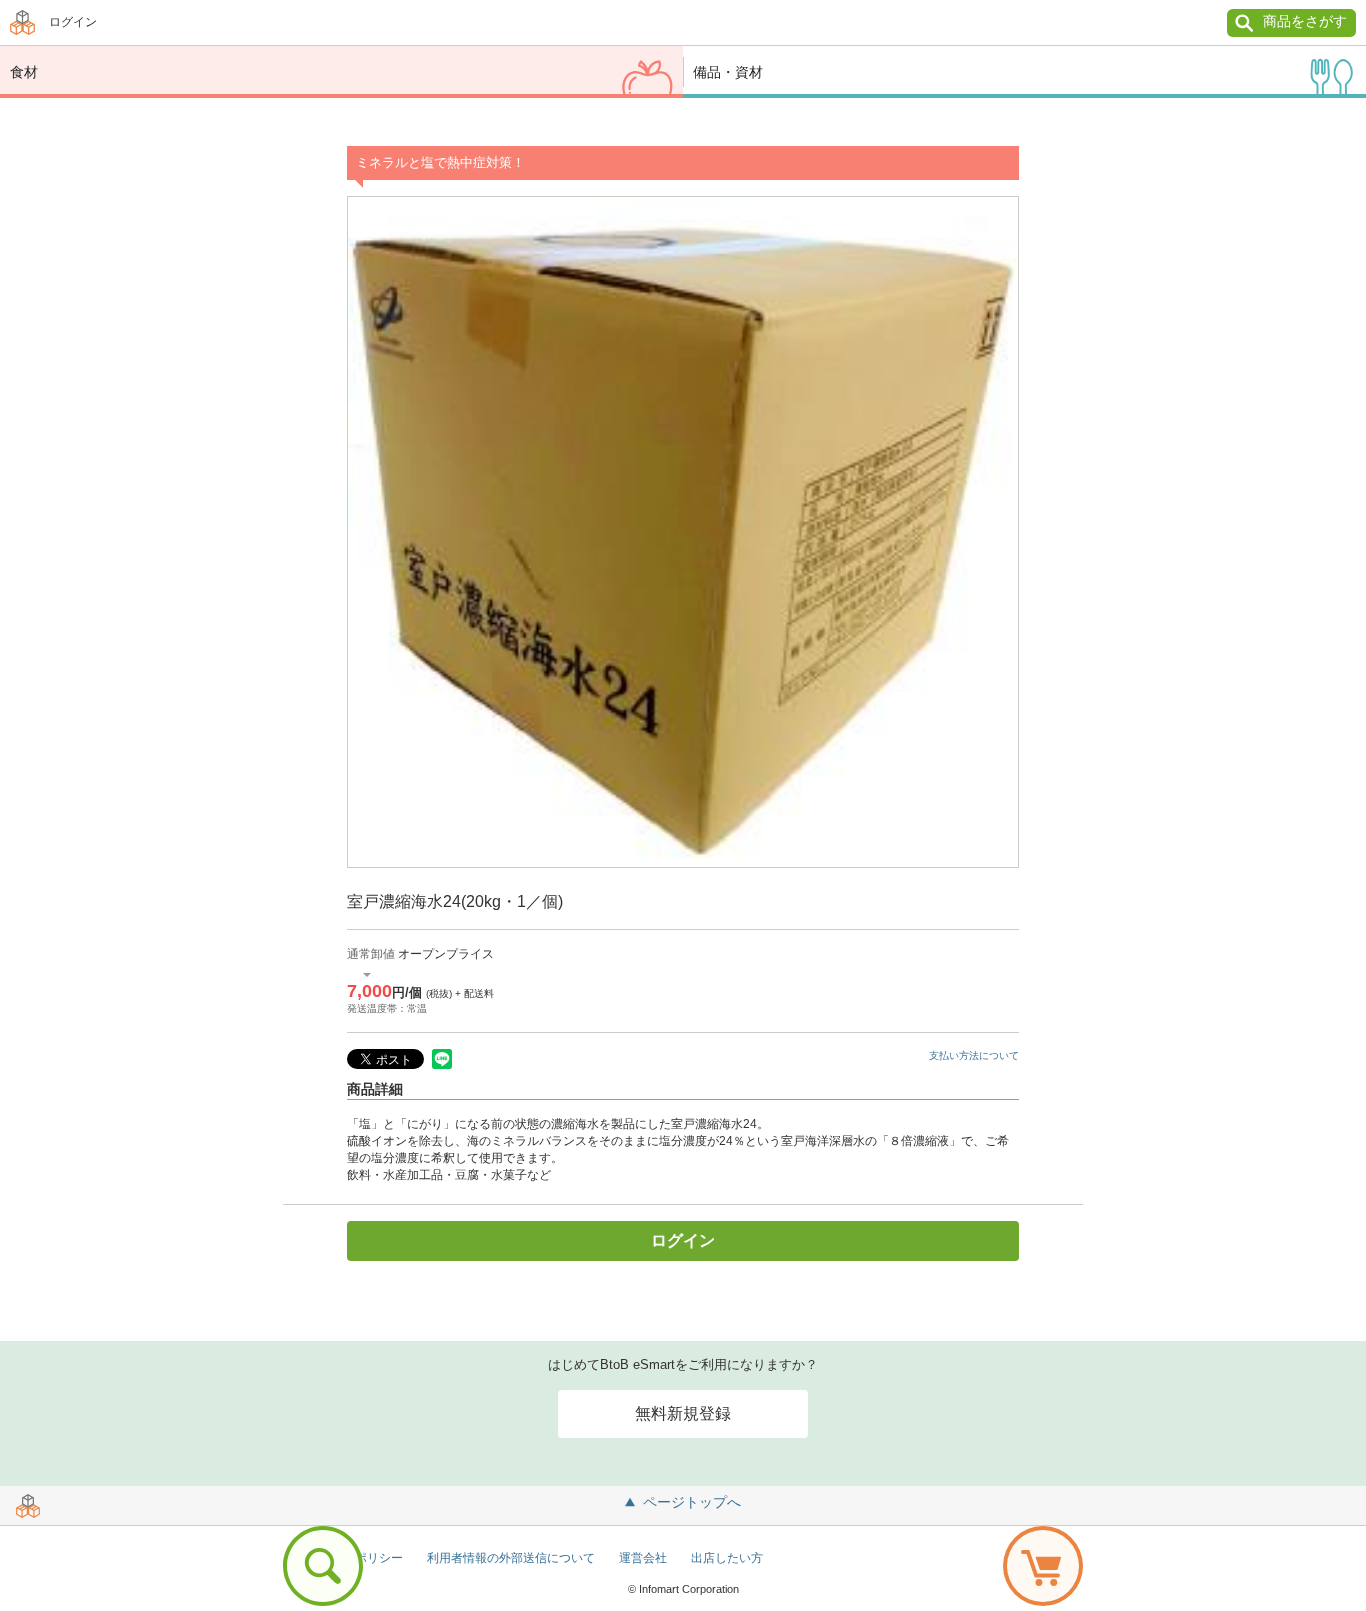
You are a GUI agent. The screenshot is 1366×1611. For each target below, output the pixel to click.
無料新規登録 (683, 1413)
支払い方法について (974, 1055)
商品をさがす (1305, 21)
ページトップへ (692, 1502)
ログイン (73, 22)
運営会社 (643, 1558)
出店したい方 (727, 1558)
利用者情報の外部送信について (511, 1558)
